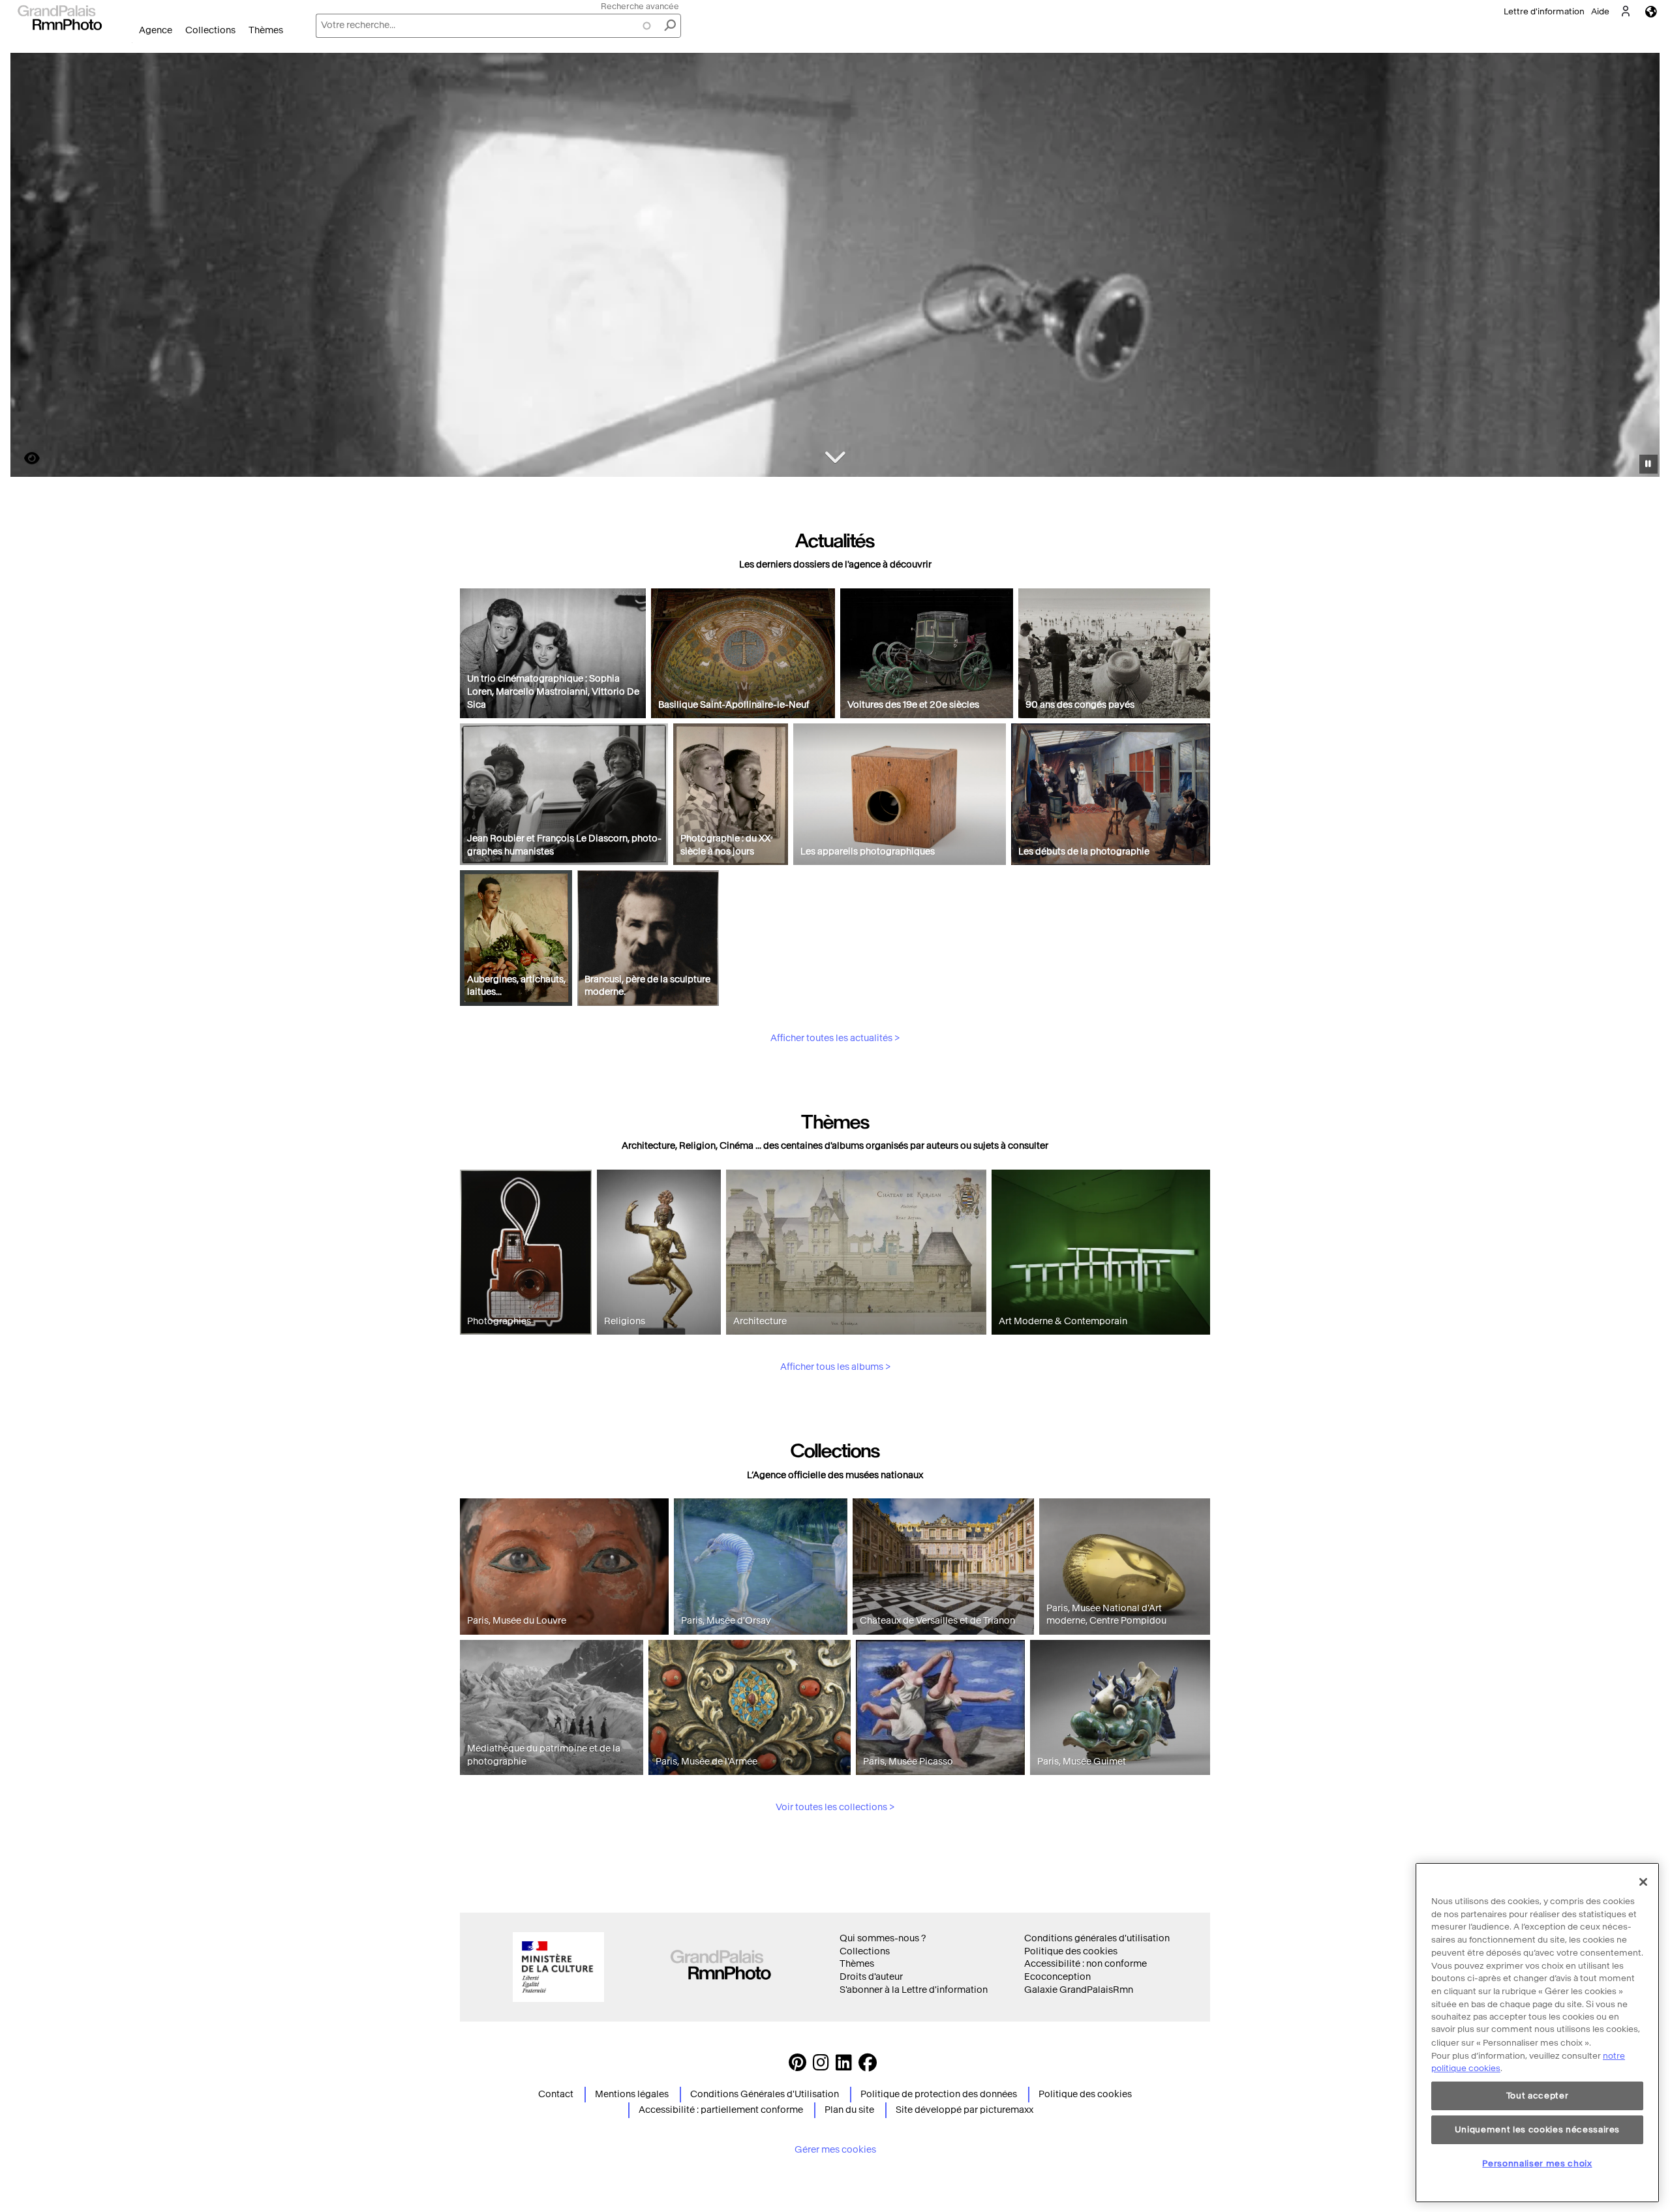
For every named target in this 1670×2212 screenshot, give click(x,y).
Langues (1651, 11)
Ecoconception (1057, 1977)
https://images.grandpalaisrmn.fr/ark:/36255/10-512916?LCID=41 (24, 458)
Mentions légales (632, 2094)
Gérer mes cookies (835, 2150)
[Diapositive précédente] (28, 267)
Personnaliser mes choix (1537, 2163)
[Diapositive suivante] (1643, 267)
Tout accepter (1538, 2096)
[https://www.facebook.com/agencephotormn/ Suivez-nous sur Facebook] (868, 2066)
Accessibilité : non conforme (1085, 1964)
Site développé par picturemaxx (964, 2110)
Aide (1600, 11)
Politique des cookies (1071, 1951)
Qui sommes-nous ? (883, 1938)
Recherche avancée (640, 6)
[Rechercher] (670, 26)
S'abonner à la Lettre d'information (914, 1990)
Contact (556, 2094)
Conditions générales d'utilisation (1097, 1938)
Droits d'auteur (871, 1977)
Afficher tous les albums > (835, 1367)
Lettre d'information (1544, 11)
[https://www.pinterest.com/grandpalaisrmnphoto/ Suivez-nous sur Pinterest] (797, 2066)
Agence (156, 30)
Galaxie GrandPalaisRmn (1079, 1990)
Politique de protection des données (939, 2094)
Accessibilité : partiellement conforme (721, 2110)
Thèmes (266, 30)
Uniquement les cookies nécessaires (1537, 2129)
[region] (1537, 2033)
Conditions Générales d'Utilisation (765, 2094)
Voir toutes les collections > (835, 1807)
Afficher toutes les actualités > (835, 1038)
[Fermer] (1643, 1882)
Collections (210, 30)
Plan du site (849, 2110)
